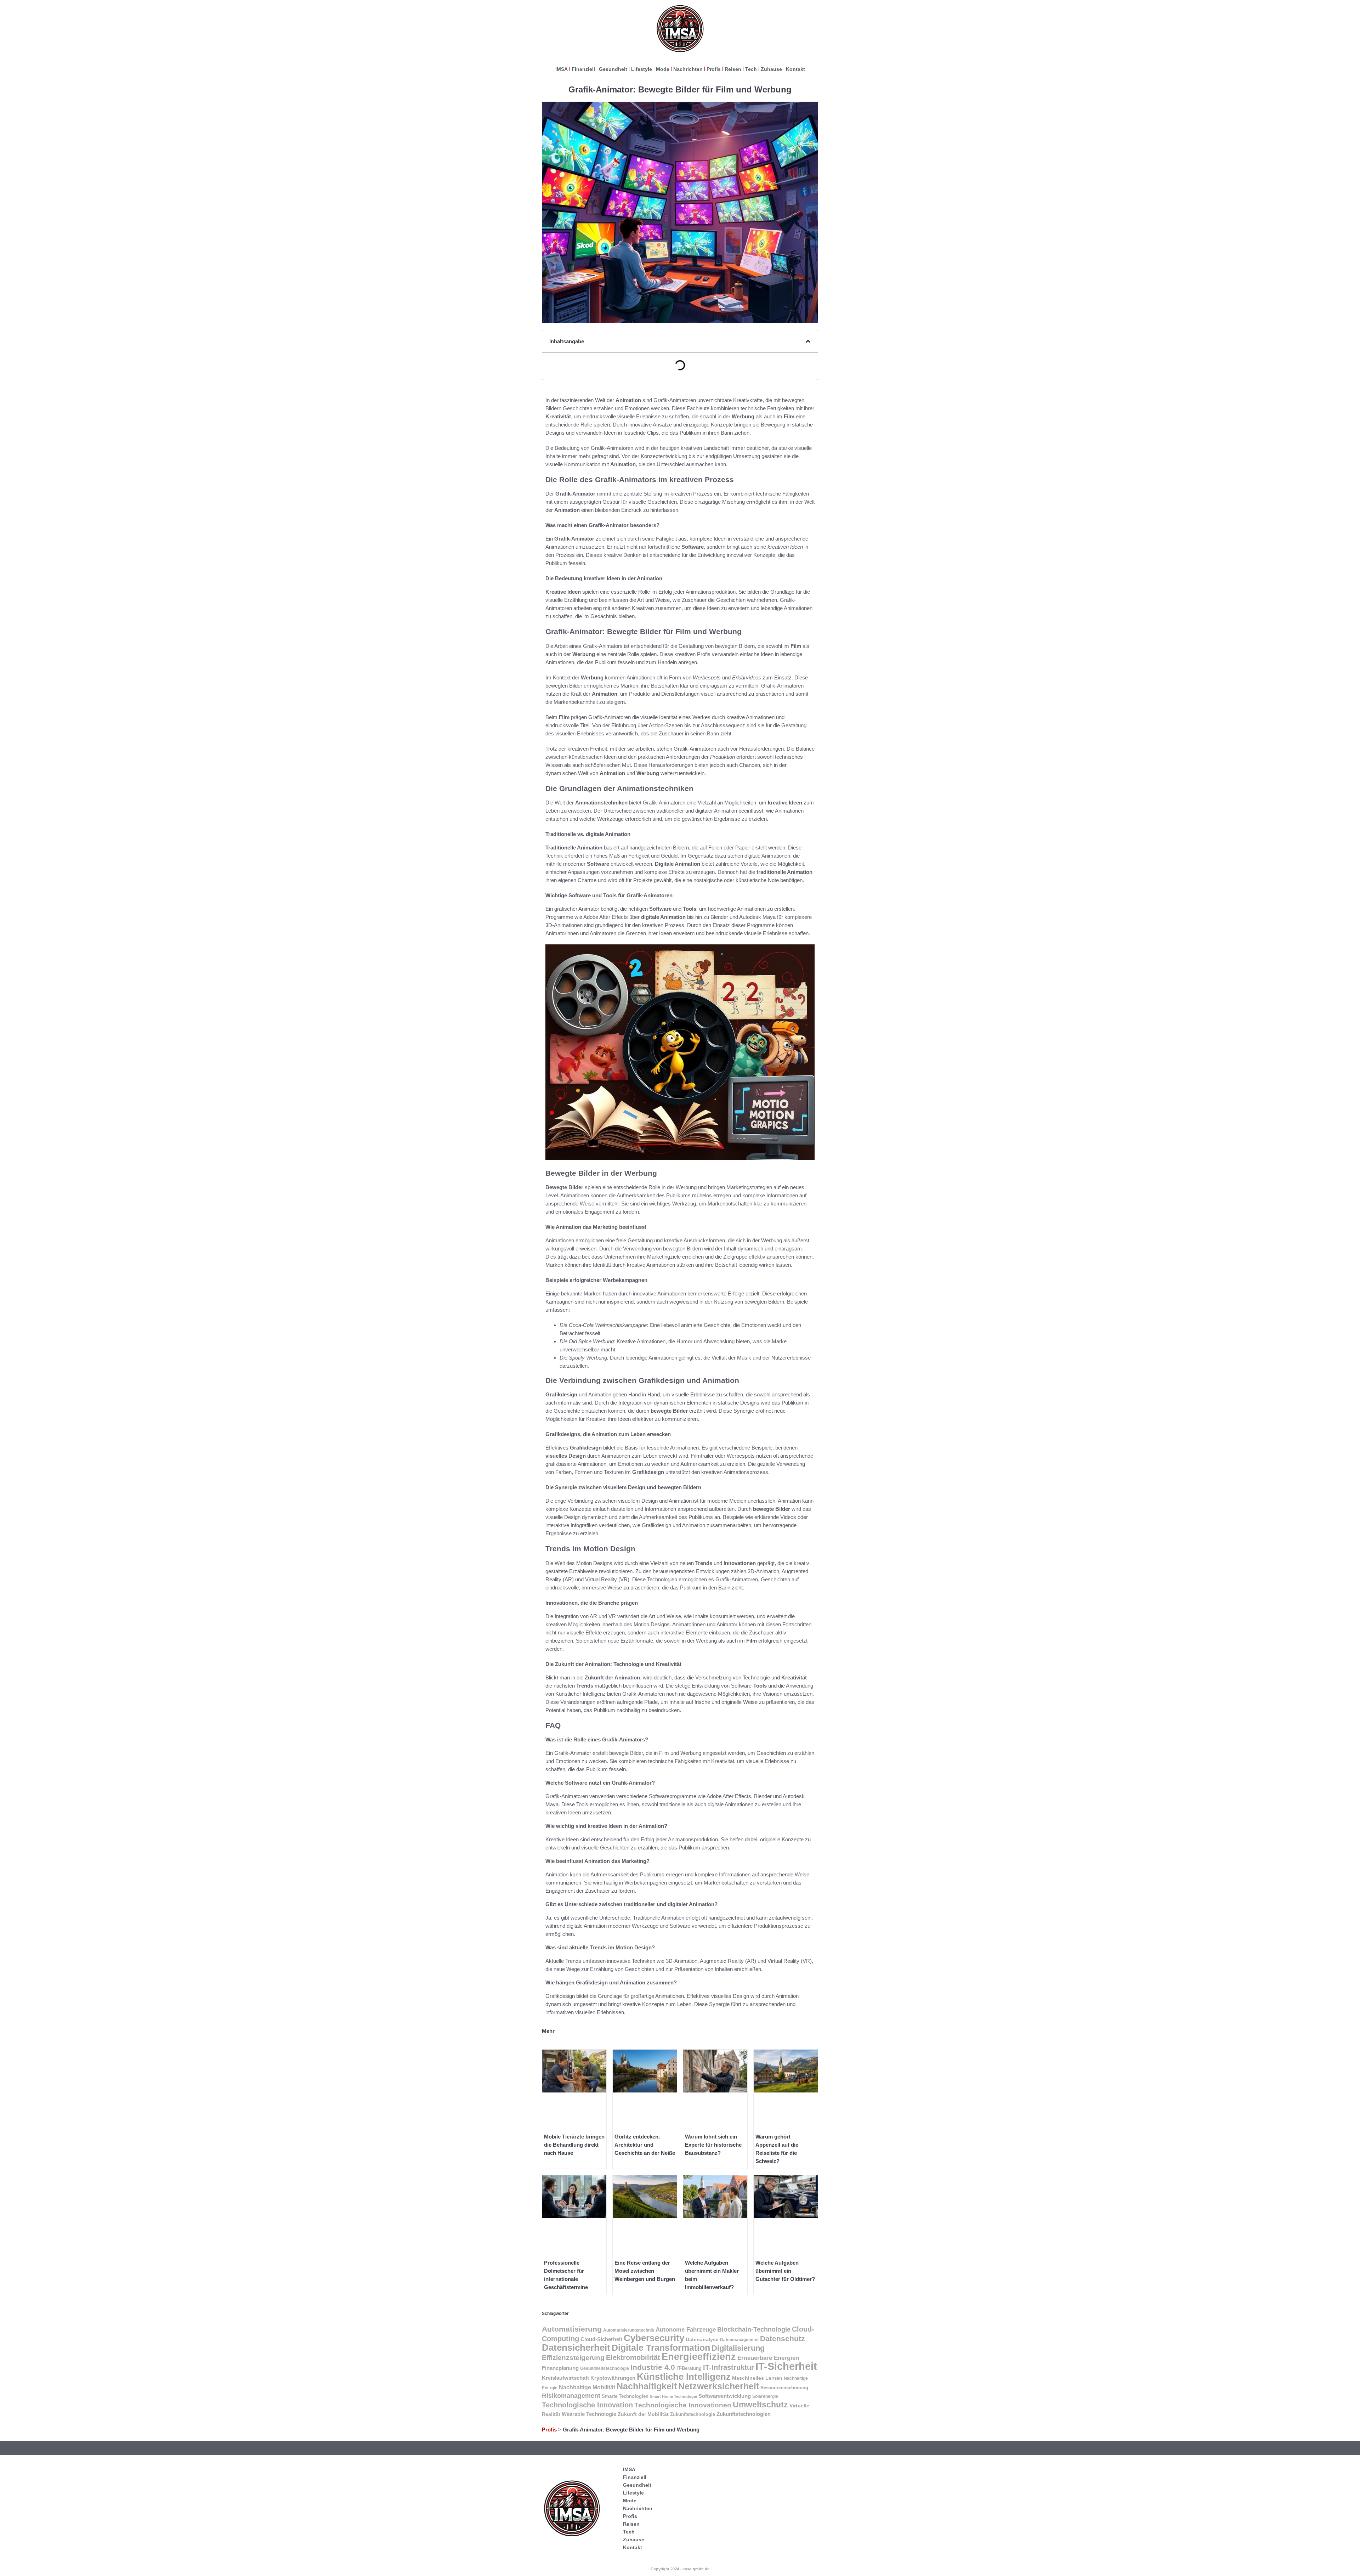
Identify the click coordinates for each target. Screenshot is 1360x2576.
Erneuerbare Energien (768, 2358)
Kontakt (795, 69)
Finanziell (583, 69)
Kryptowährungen (613, 2378)
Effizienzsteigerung (573, 2358)
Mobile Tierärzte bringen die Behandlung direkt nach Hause (574, 2145)
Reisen (733, 69)
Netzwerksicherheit (719, 2386)
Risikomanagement (571, 2396)
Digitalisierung (738, 2348)
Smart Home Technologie (673, 2396)
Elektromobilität (633, 2357)
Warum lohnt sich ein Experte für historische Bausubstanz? (713, 2145)
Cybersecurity (654, 2338)
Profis (714, 69)
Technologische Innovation (587, 2405)
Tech (751, 69)
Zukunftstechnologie (693, 2414)
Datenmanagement (739, 2340)
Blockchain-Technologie (754, 2329)
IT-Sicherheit (786, 2366)
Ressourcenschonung (784, 2388)
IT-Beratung (689, 2368)
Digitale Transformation (661, 2348)
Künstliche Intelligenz (684, 2377)
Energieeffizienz (699, 2357)
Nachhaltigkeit (647, 2386)
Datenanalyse (702, 2339)
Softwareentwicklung (725, 2396)
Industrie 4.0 (653, 2367)
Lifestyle (642, 69)
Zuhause (771, 69)
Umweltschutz (760, 2405)
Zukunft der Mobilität (643, 2414)
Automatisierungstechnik (629, 2330)
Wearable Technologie (589, 2414)
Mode (663, 69)
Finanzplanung (560, 2368)
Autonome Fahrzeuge (686, 2330)
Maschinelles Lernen (757, 2378)
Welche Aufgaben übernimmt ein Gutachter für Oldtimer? (785, 2271)
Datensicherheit (576, 2348)
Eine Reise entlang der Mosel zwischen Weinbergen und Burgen (645, 2271)
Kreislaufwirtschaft (565, 2378)
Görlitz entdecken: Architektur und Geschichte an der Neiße (645, 2145)
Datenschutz (783, 2338)
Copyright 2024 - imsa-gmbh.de (680, 2569)
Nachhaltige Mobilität (587, 2387)
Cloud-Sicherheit (601, 2339)
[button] (808, 341)
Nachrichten (688, 69)
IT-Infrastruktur (729, 2367)
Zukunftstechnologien (744, 2414)
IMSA (562, 69)
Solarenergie (765, 2396)
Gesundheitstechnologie (605, 2368)
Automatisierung (572, 2329)
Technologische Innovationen (683, 2405)
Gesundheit (613, 69)
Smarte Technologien (625, 2396)
